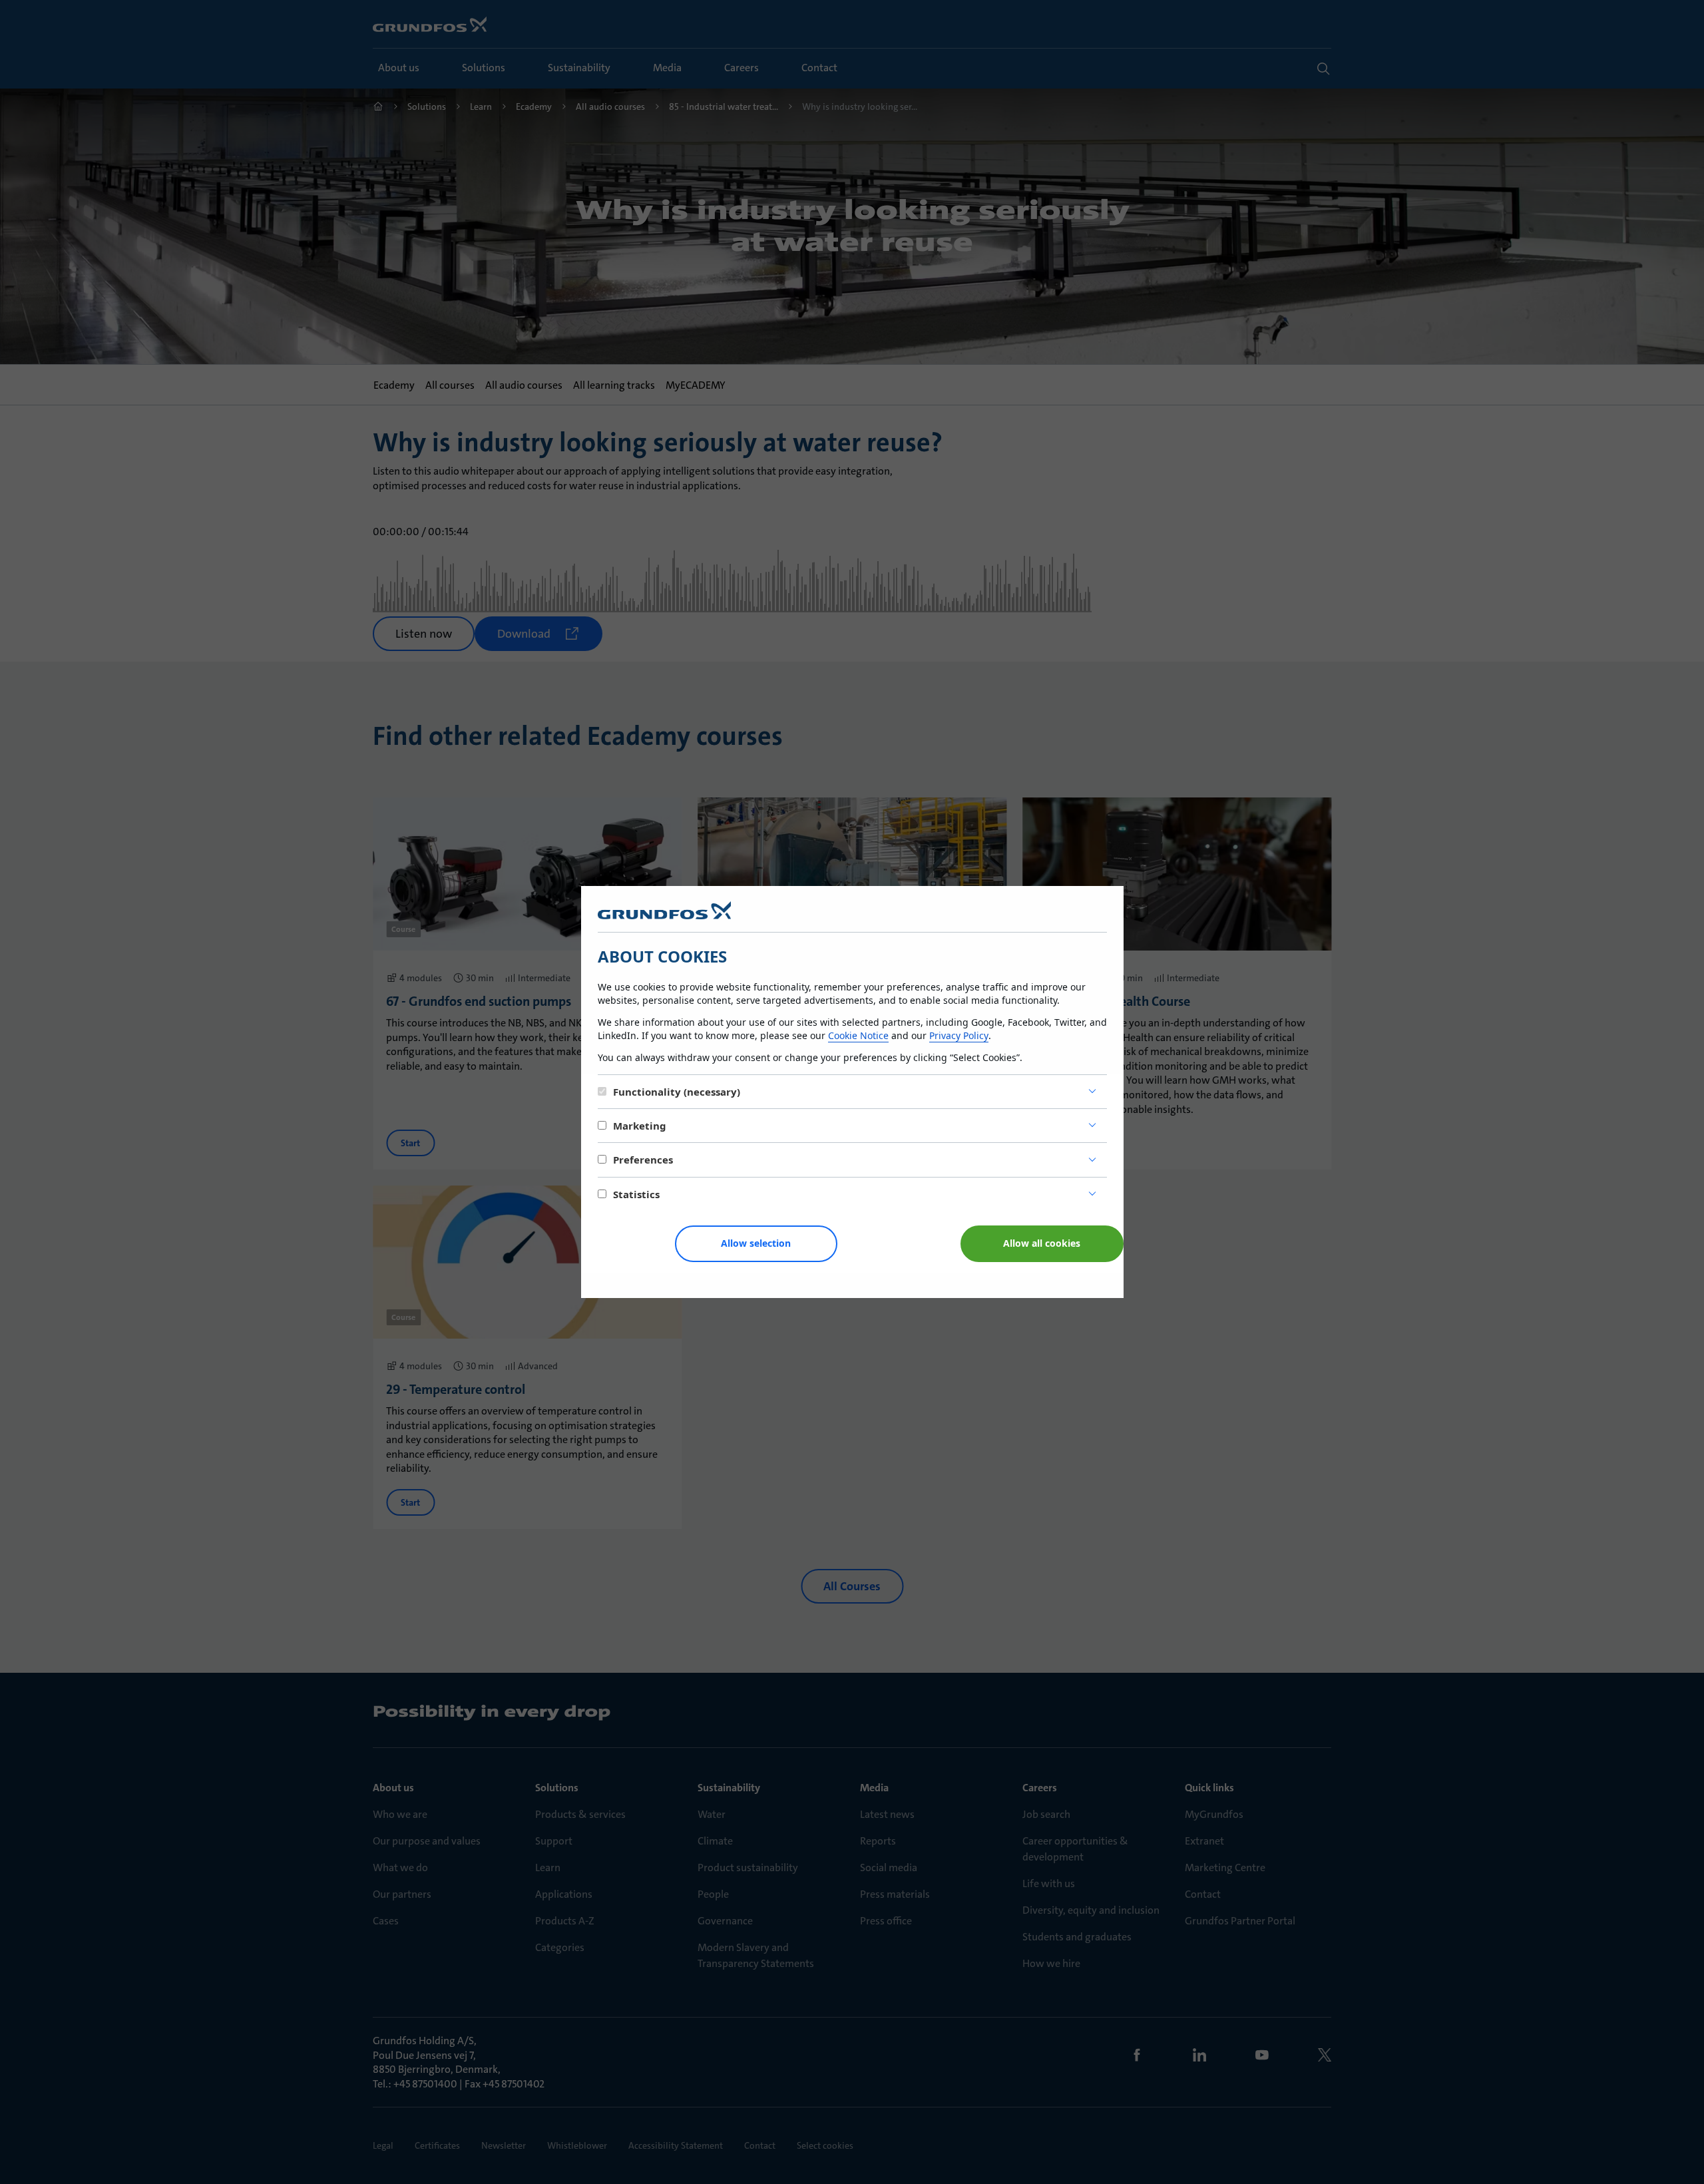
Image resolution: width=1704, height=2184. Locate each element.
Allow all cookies (1042, 1243)
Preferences (643, 1160)
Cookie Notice (858, 1035)
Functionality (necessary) (677, 1092)
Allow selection (756, 1243)
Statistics (636, 1194)
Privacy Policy (959, 1035)
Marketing (640, 1126)
